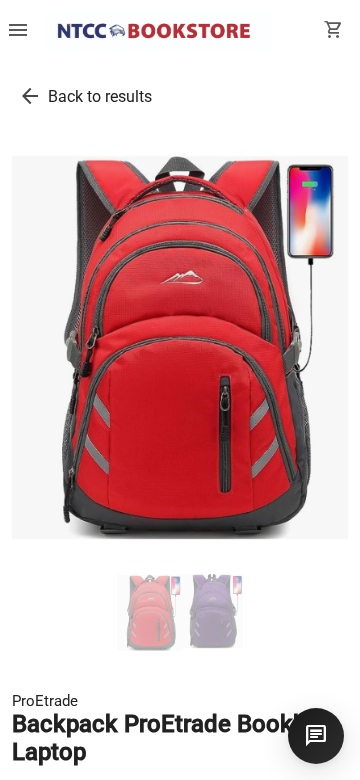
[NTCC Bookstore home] (157, 32)
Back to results (100, 96)
